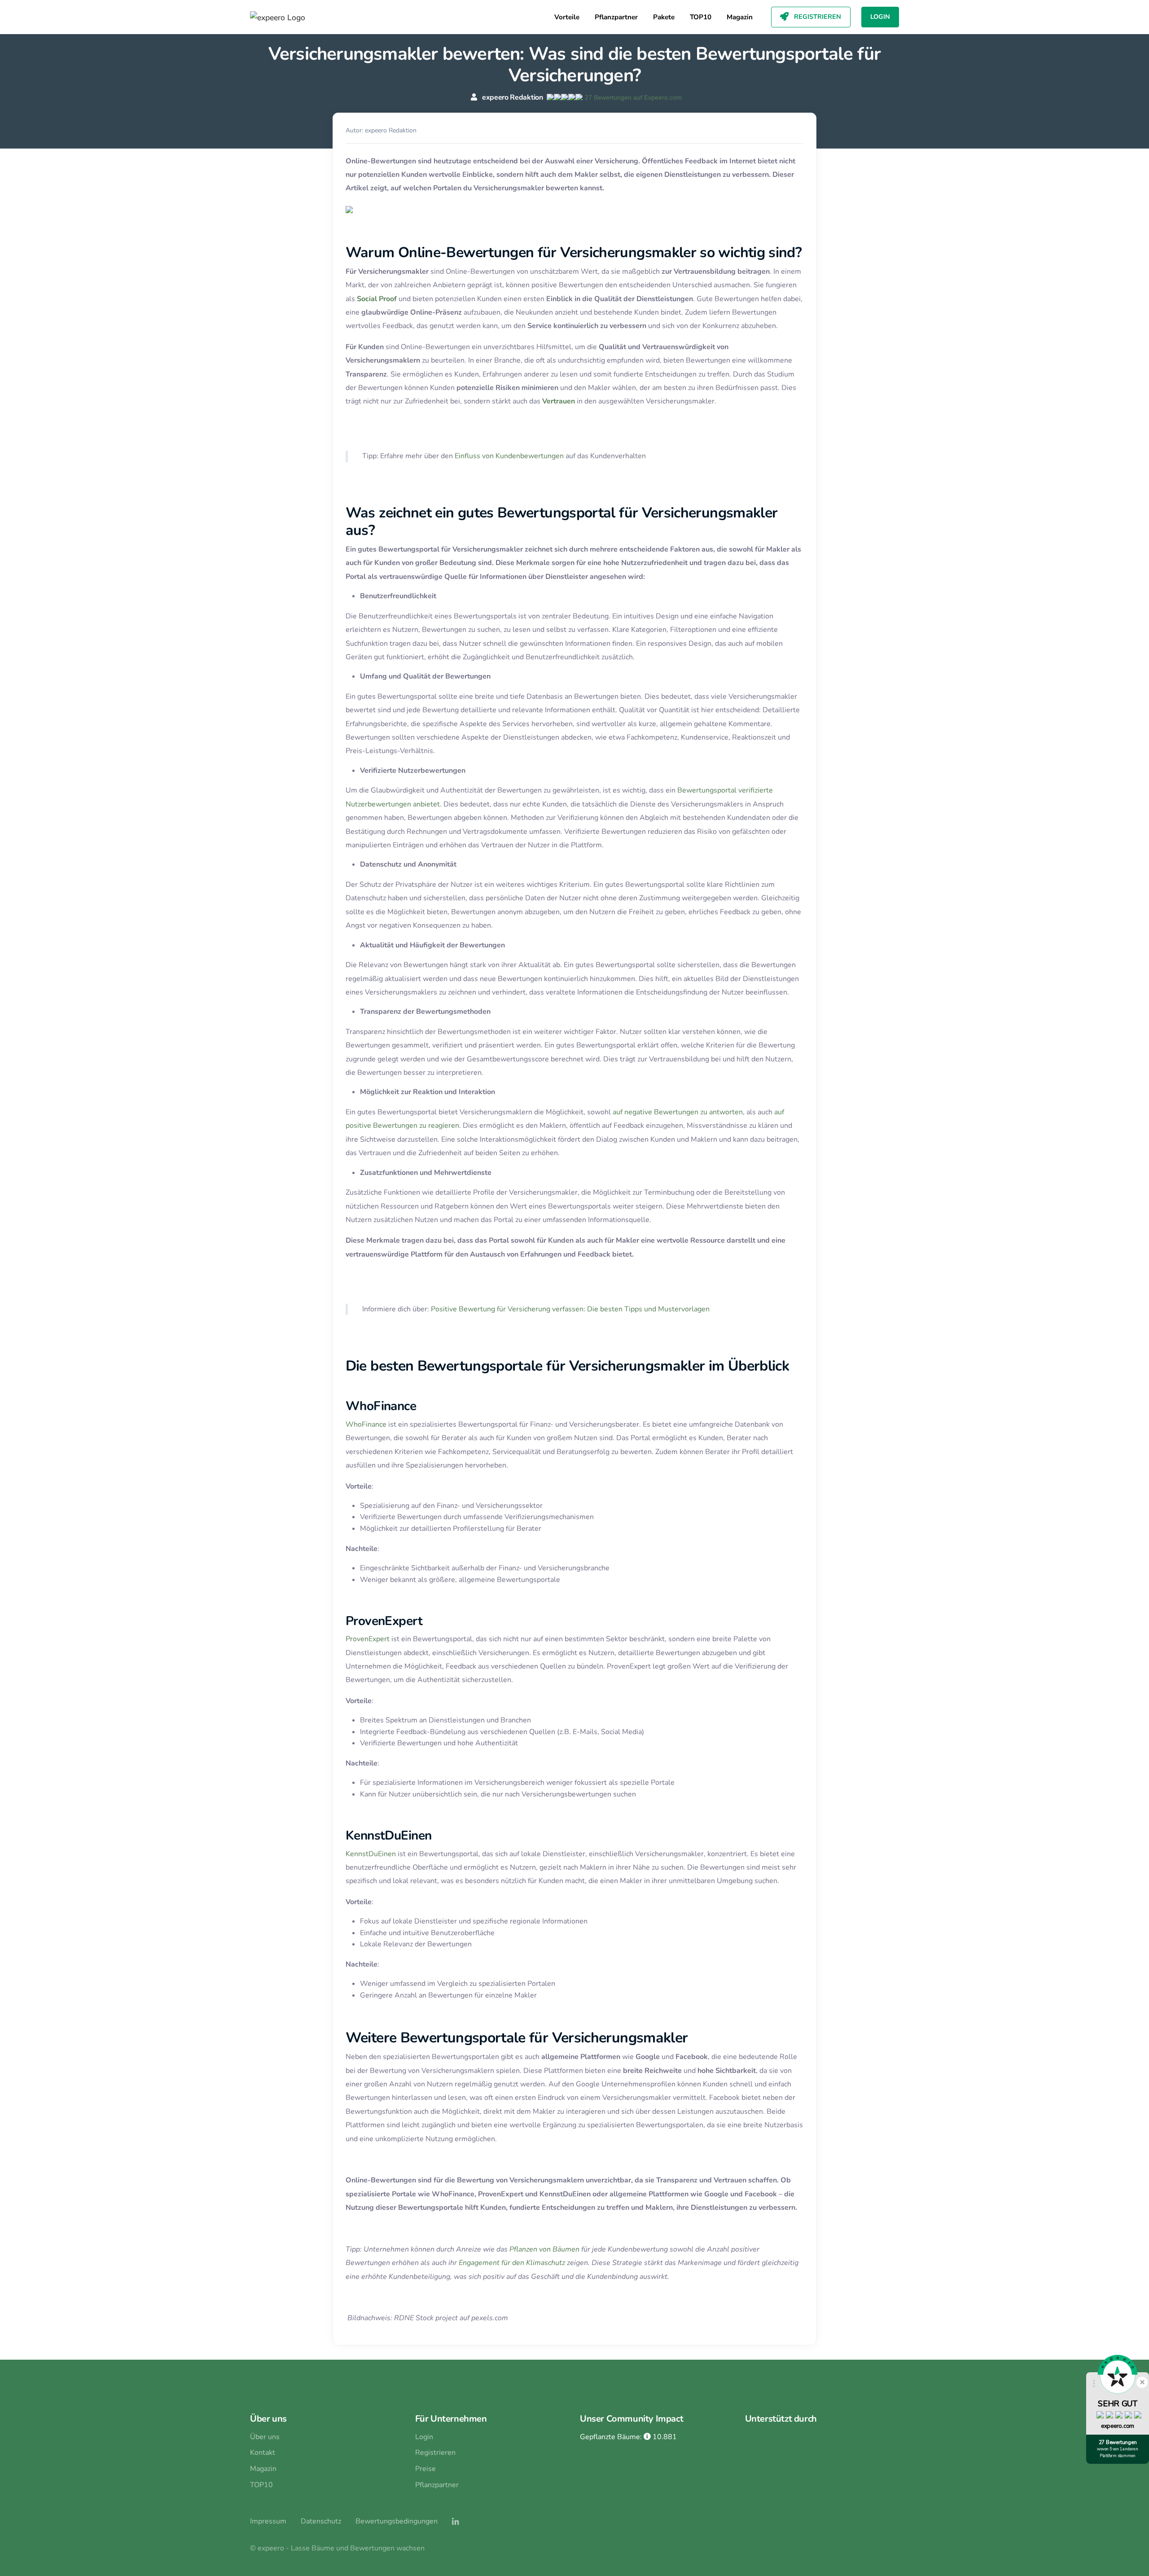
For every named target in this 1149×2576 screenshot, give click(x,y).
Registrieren (817, 17)
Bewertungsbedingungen (397, 2521)
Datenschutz (321, 2521)
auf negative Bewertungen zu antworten (678, 1112)
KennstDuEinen (371, 1854)
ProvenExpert (368, 1639)
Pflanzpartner (616, 17)
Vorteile (567, 17)
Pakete (664, 17)
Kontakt (263, 2453)
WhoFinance (366, 1424)
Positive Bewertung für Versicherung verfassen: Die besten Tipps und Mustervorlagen (570, 1309)
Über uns (265, 2437)
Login (880, 17)
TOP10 (701, 17)
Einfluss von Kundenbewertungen (509, 456)
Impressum (268, 2521)
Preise (425, 2469)
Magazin (740, 17)
